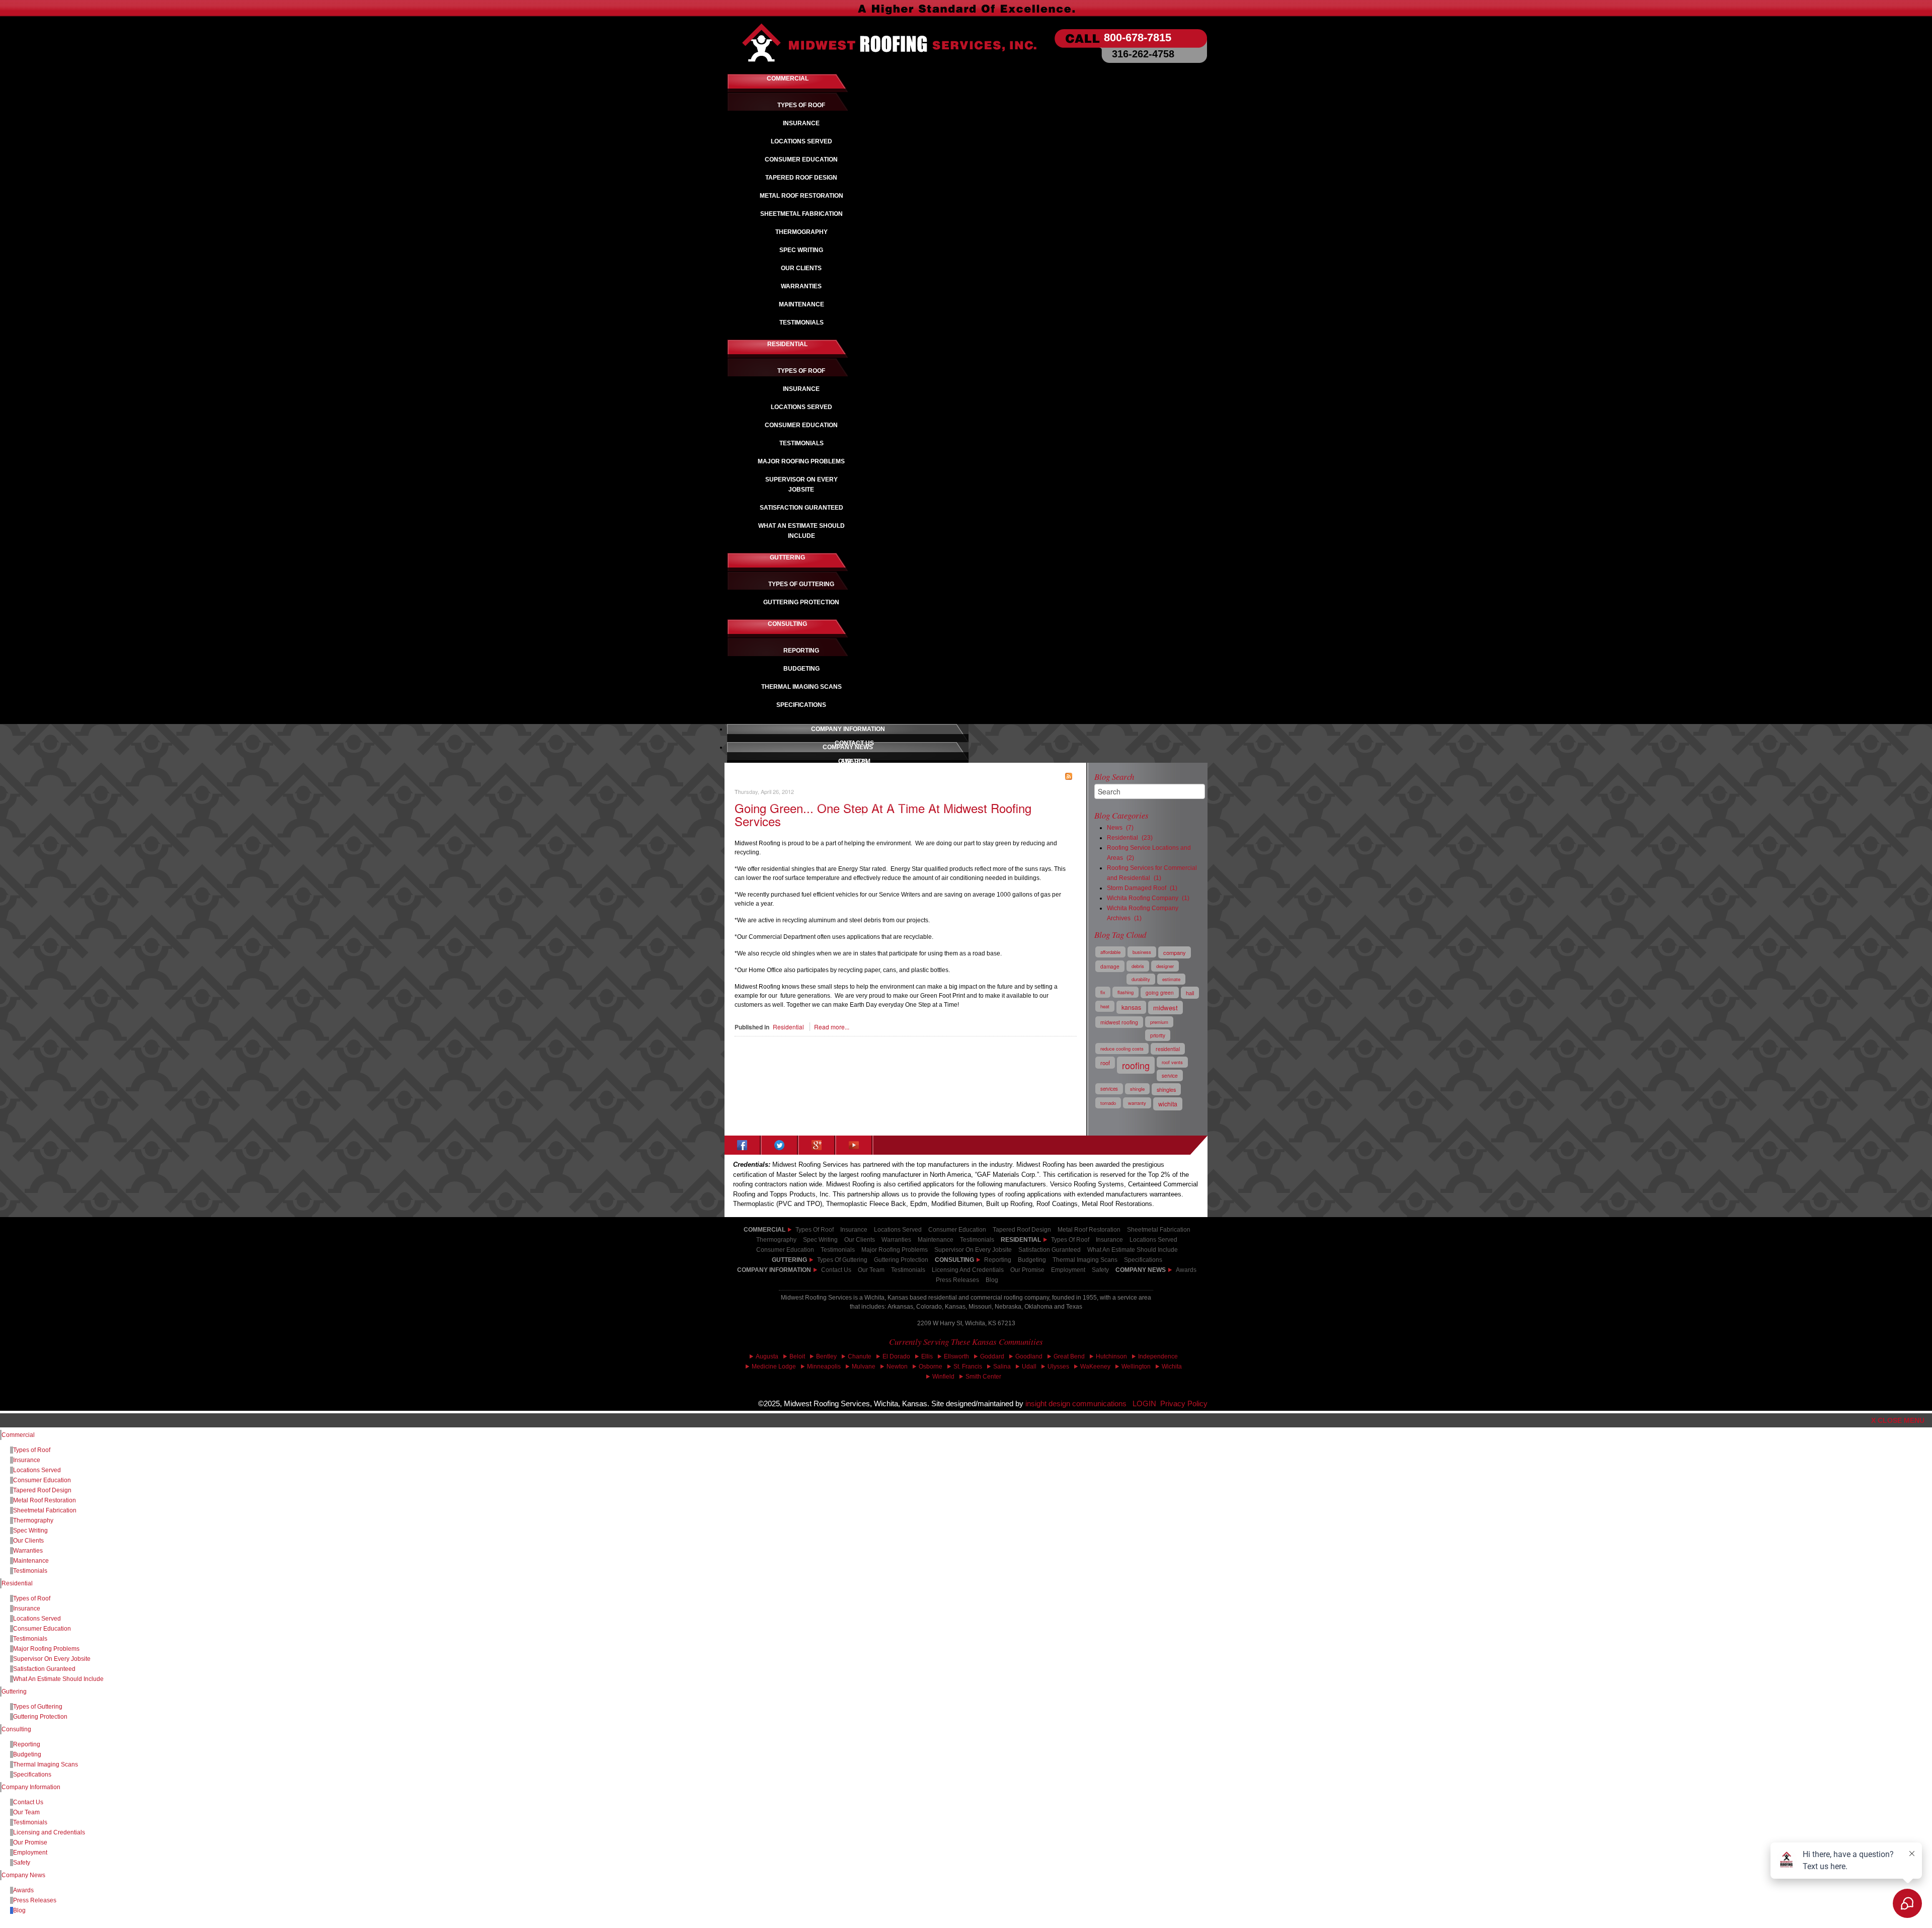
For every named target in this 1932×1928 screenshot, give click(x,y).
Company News (1141, 1270)
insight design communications (1079, 1404)
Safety (1100, 1270)
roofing (1136, 1065)
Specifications (32, 1775)
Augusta (767, 1356)
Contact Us (836, 1270)
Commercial (18, 1435)
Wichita (1172, 1367)
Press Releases (957, 1280)
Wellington (1136, 1367)
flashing (1125, 992)
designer (1165, 966)
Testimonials (908, 1270)
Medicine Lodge (774, 1367)
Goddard (992, 1356)
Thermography (33, 1520)
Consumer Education (957, 1230)
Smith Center (983, 1377)
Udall (1029, 1367)
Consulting (16, 1729)
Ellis (927, 1356)
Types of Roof (815, 1230)
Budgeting (27, 1754)
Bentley (826, 1356)
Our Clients (28, 1541)
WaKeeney (1095, 1367)
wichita (1168, 1104)
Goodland (1029, 1356)
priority (1158, 1035)
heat (1105, 1006)
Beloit (797, 1356)
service (1170, 1075)
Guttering (14, 1692)
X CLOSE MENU (1898, 1420)
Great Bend (1069, 1356)
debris (1138, 966)
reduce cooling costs (1122, 1049)
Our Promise (1027, 1270)
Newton (897, 1367)
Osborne (931, 1367)
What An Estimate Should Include (58, 1679)
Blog (992, 1280)
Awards (1186, 1270)
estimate (1171, 979)
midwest (1165, 1008)
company (1175, 952)
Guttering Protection (40, 1717)
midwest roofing (1119, 1022)
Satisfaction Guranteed (44, 1669)
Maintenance (31, 1561)
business (1142, 952)
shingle (1137, 1089)
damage (1110, 966)
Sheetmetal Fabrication (45, 1510)
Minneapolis (824, 1367)
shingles (1166, 1089)
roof (1105, 1063)
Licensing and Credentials (49, 1832)
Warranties (28, 1551)
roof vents (1172, 1062)
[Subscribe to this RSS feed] (1069, 776)
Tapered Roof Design (42, 1490)
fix (1103, 992)
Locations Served (898, 1230)
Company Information (774, 1270)
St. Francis (968, 1367)
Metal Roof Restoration (45, 1500)
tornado (1108, 1103)
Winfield (943, 1377)
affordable (1110, 952)
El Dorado (896, 1356)
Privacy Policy (1184, 1404)
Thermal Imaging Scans (46, 1764)
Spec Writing (30, 1531)
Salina (1002, 1367)
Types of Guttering (38, 1707)
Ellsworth (956, 1356)
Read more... (832, 1027)
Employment (1068, 1270)
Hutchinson (1111, 1356)
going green (1160, 992)
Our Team (871, 1270)
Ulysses (1058, 1367)
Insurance (854, 1230)
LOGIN (1144, 1404)
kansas (1131, 1007)
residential (1168, 1049)
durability (1141, 979)
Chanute (860, 1356)
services (1109, 1089)
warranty (1137, 1103)
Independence (1158, 1356)
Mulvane (864, 1367)
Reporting (27, 1744)
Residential (788, 1027)
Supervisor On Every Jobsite (52, 1659)
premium (1159, 1022)
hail (1190, 993)
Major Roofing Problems (46, 1649)
